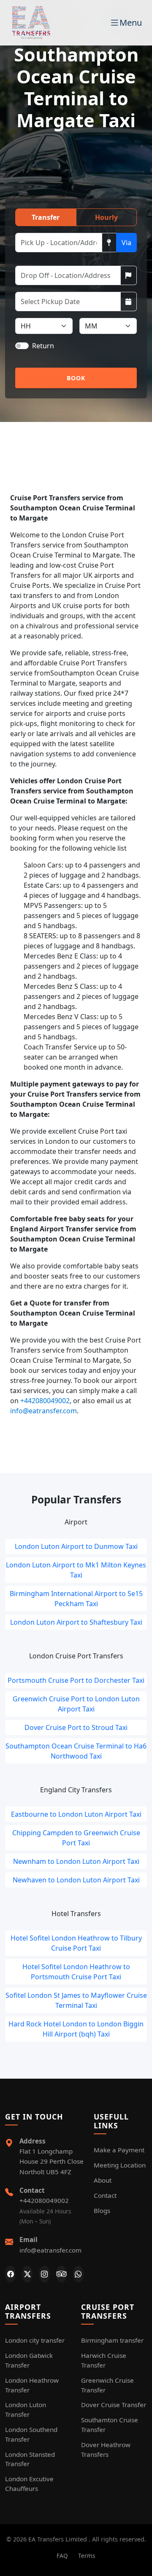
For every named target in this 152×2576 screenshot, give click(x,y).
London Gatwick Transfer (29, 2360)
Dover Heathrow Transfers (106, 2449)
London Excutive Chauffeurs (29, 2484)
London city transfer (35, 2340)
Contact (105, 2195)
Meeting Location (120, 2165)
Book (76, 378)
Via (126, 243)
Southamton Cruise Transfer (110, 2425)
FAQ (62, 2556)
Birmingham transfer (112, 2340)
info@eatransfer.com (43, 1411)
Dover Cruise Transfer (114, 2405)
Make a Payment (119, 2150)
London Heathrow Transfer (32, 2385)
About (103, 2180)
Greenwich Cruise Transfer (107, 2385)
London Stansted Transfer (30, 2459)
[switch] (22, 346)
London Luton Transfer (26, 2409)
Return (43, 346)
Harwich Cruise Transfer (104, 2360)
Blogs (102, 2210)
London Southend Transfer (31, 2434)
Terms (87, 2556)
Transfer (46, 217)
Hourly (106, 217)
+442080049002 (45, 1401)
